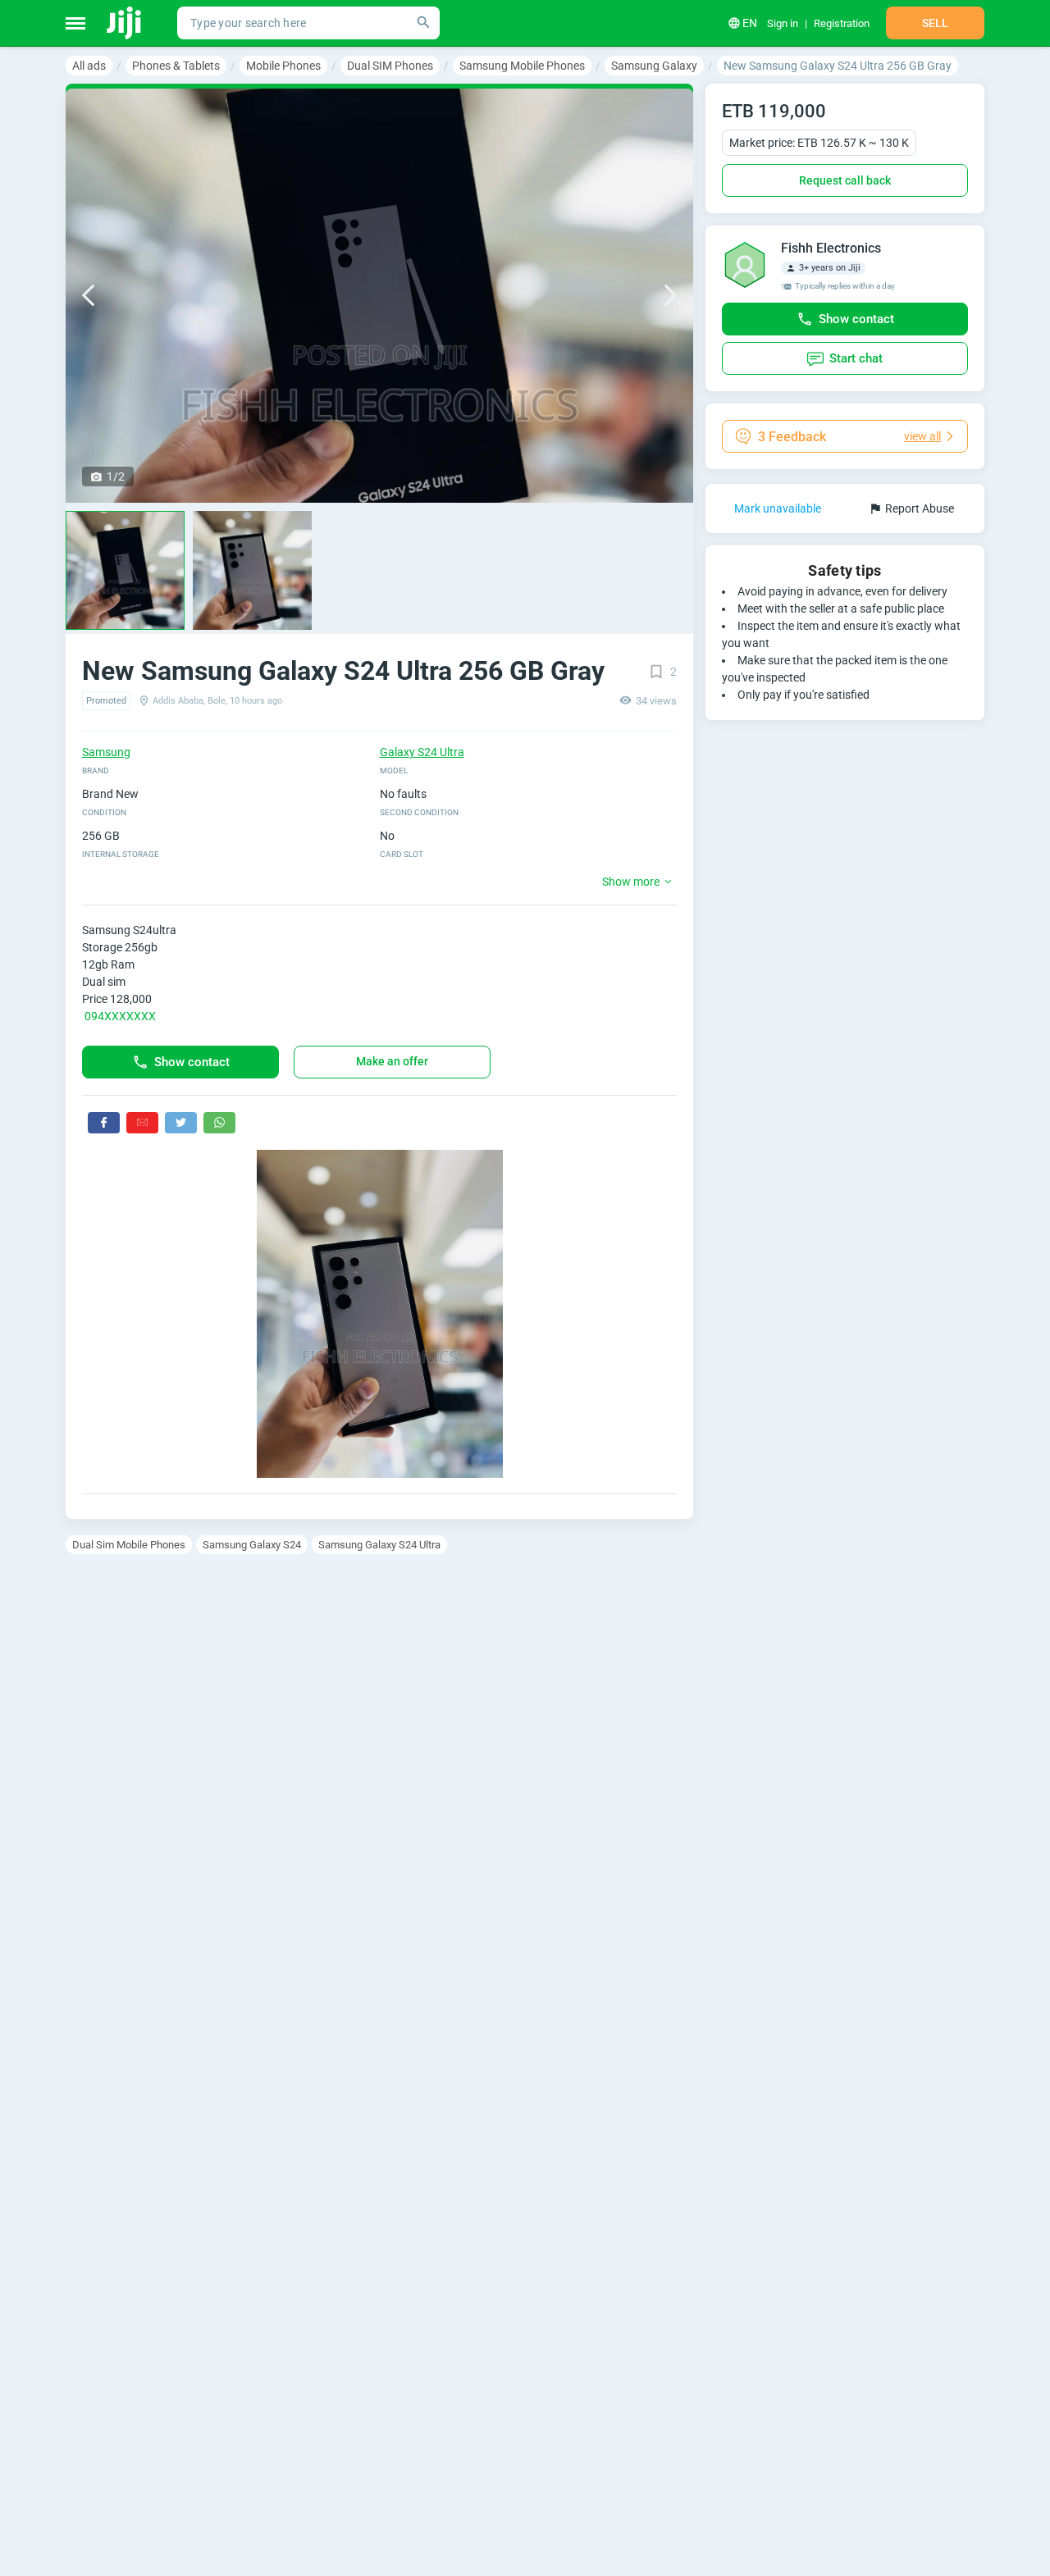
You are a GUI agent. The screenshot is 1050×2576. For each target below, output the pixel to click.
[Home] (125, 23)
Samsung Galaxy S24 (252, 1545)
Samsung (106, 752)
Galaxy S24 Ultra (422, 752)
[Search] (423, 23)
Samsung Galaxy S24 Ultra (379, 1545)
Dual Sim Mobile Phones (129, 1545)
